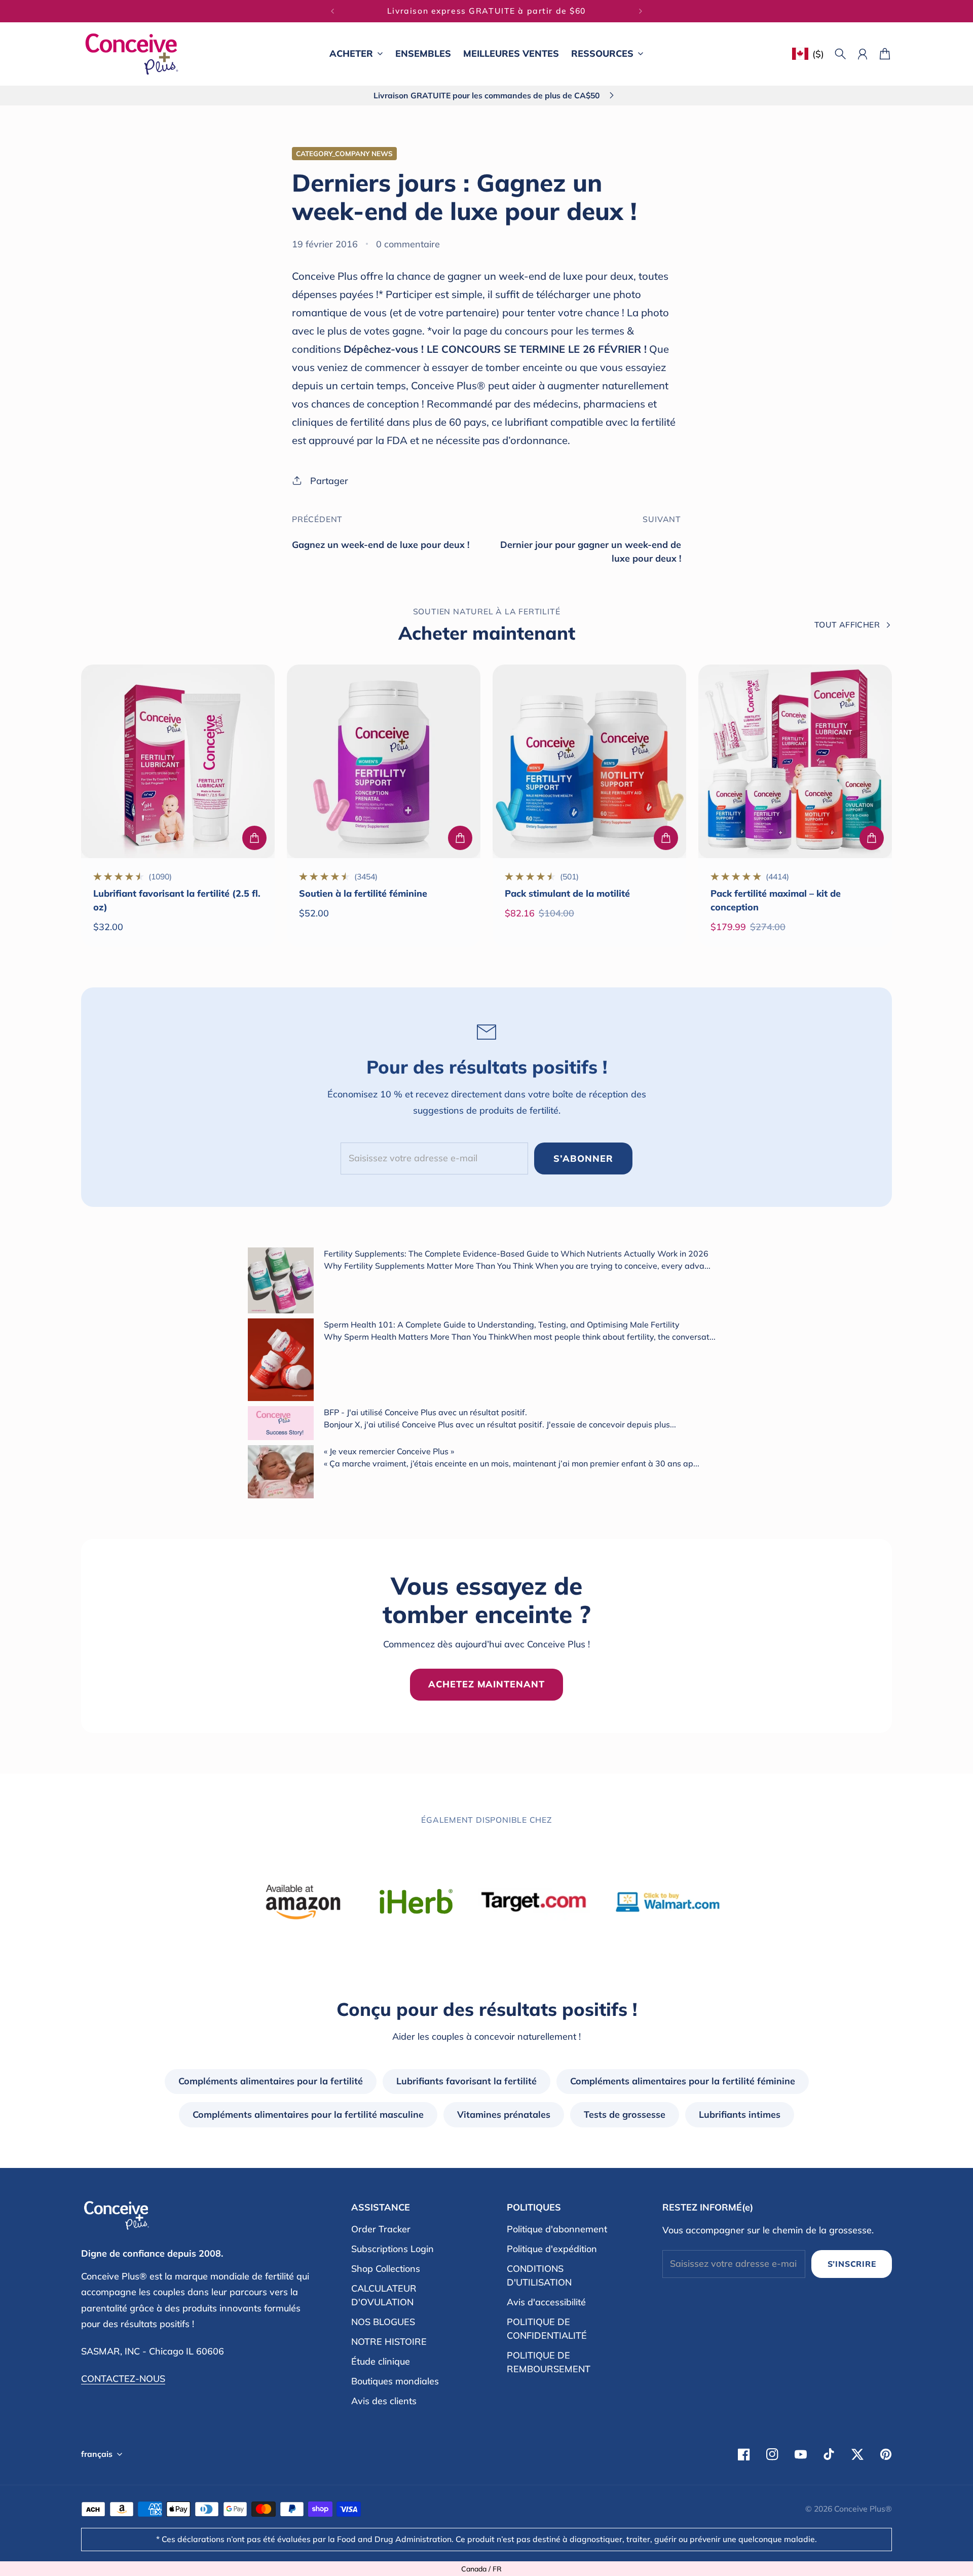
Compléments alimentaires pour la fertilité (271, 2081)
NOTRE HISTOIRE (389, 2342)
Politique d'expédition (552, 2249)
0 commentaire (408, 244)
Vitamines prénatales (504, 2114)
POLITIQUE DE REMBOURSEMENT (549, 2362)
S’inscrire (852, 2264)
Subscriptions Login (392, 2249)
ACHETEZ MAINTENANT (486, 1684)
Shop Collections (386, 2269)
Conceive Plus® (863, 2509)
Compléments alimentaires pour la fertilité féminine (683, 2081)
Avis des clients (384, 2401)
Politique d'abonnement (557, 2229)
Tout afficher (847, 624)
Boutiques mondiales (395, 2381)
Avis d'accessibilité (546, 2302)
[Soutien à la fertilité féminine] (384, 761)
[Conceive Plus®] (132, 54)
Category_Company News (344, 153)
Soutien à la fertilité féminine (363, 893)
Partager (329, 481)
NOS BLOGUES (383, 2322)
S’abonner (583, 1158)
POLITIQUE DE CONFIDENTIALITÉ (547, 2329)
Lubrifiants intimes (740, 2114)
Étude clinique (381, 2361)
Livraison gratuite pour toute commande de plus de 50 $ (486, 11)
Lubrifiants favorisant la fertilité (466, 2081)
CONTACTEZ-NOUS (123, 2379)
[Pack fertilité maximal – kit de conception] (795, 761)
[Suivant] (641, 11)
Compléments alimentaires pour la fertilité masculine (308, 2114)
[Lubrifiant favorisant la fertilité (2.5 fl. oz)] (178, 761)
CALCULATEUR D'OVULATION (384, 2295)
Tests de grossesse (625, 2114)
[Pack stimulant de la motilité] (589, 761)
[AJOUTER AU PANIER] (254, 838)
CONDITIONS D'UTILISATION (539, 2275)
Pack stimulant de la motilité (567, 893)
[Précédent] (332, 11)
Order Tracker (381, 2229)
